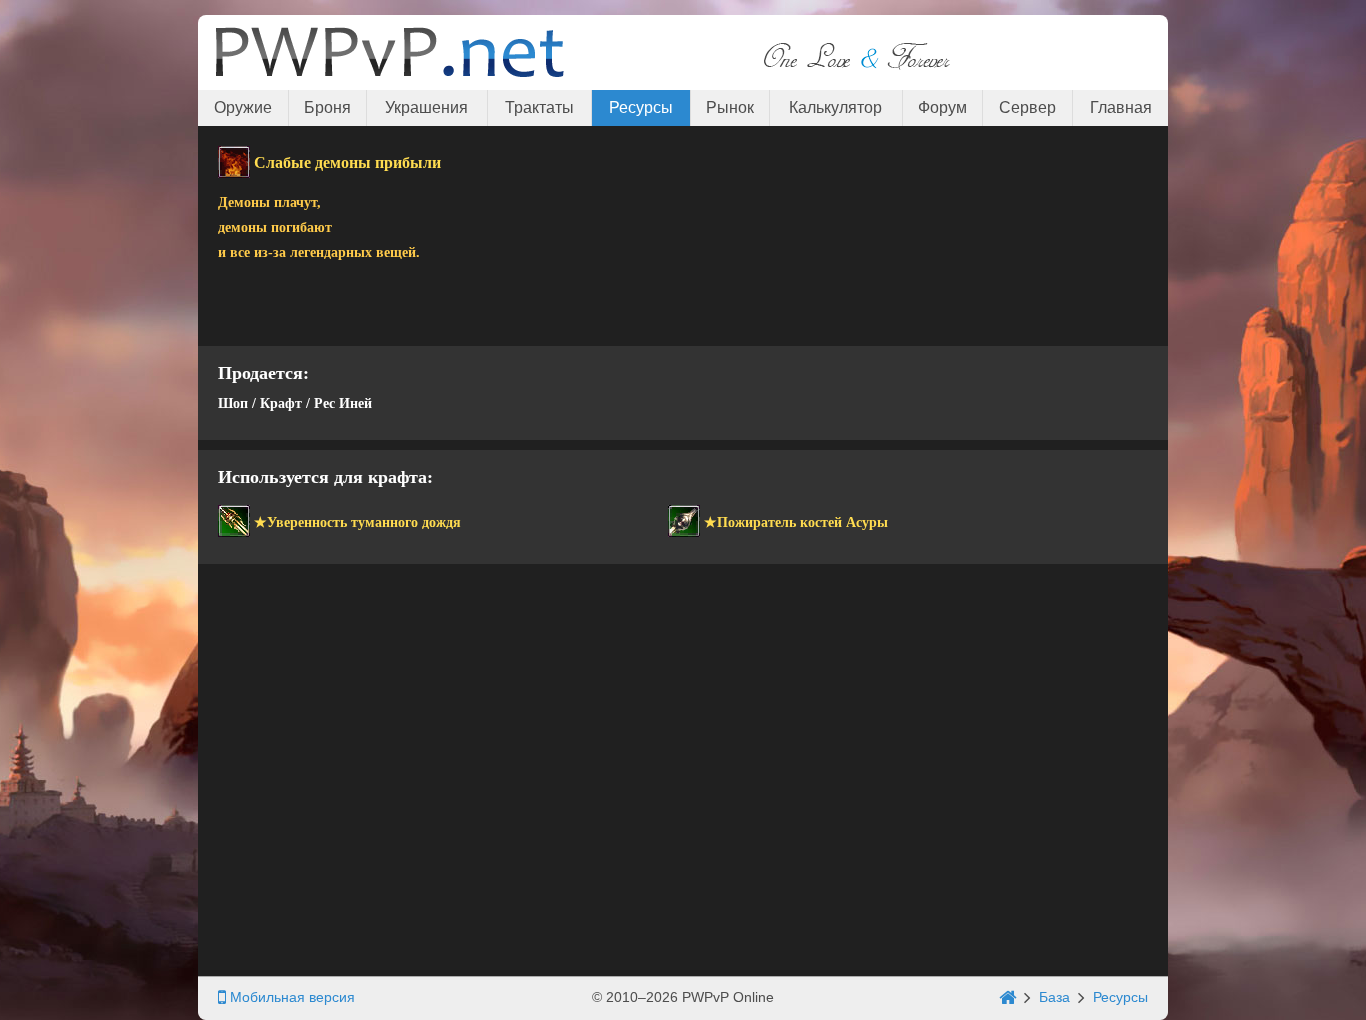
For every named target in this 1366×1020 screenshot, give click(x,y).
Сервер (1027, 107)
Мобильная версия (290, 997)
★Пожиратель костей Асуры (796, 522)
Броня (327, 107)
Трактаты (539, 107)
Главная (1121, 107)
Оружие (243, 107)
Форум (942, 107)
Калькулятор (835, 107)
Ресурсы (641, 107)
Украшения (426, 107)
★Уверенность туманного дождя (357, 522)
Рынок (730, 107)
